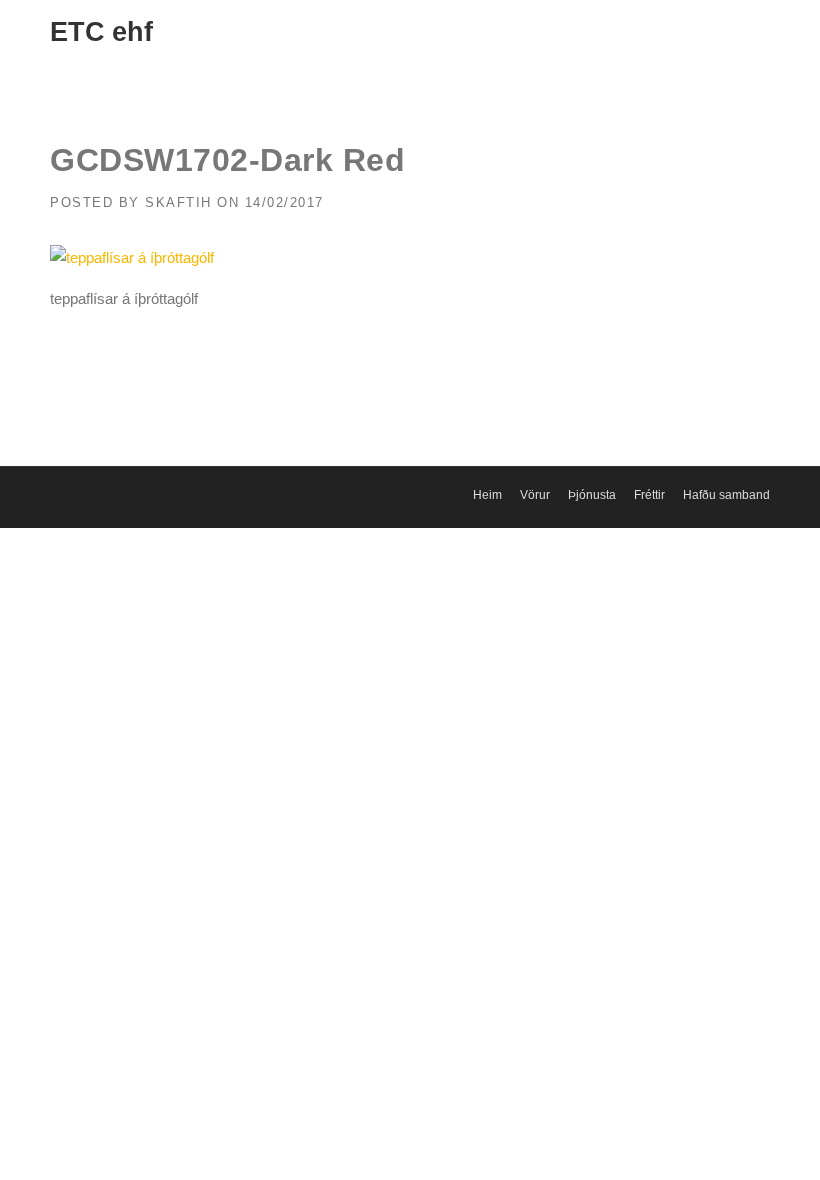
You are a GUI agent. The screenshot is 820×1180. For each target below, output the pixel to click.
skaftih (178, 202)
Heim (487, 495)
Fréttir (649, 495)
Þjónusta (592, 495)
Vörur (535, 495)
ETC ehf (101, 32)
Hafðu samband (726, 495)
